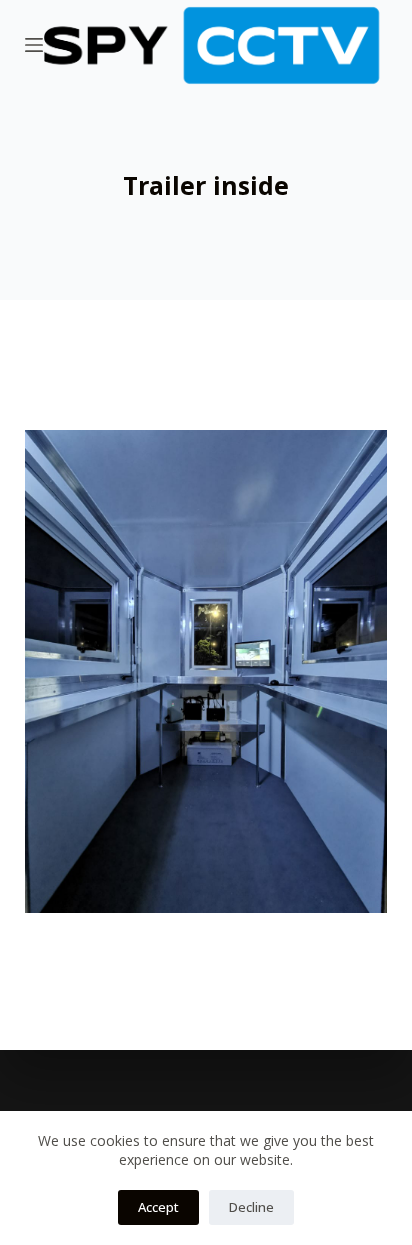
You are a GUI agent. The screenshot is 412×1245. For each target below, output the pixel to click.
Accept (158, 1207)
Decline (251, 1207)
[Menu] (34, 45)
